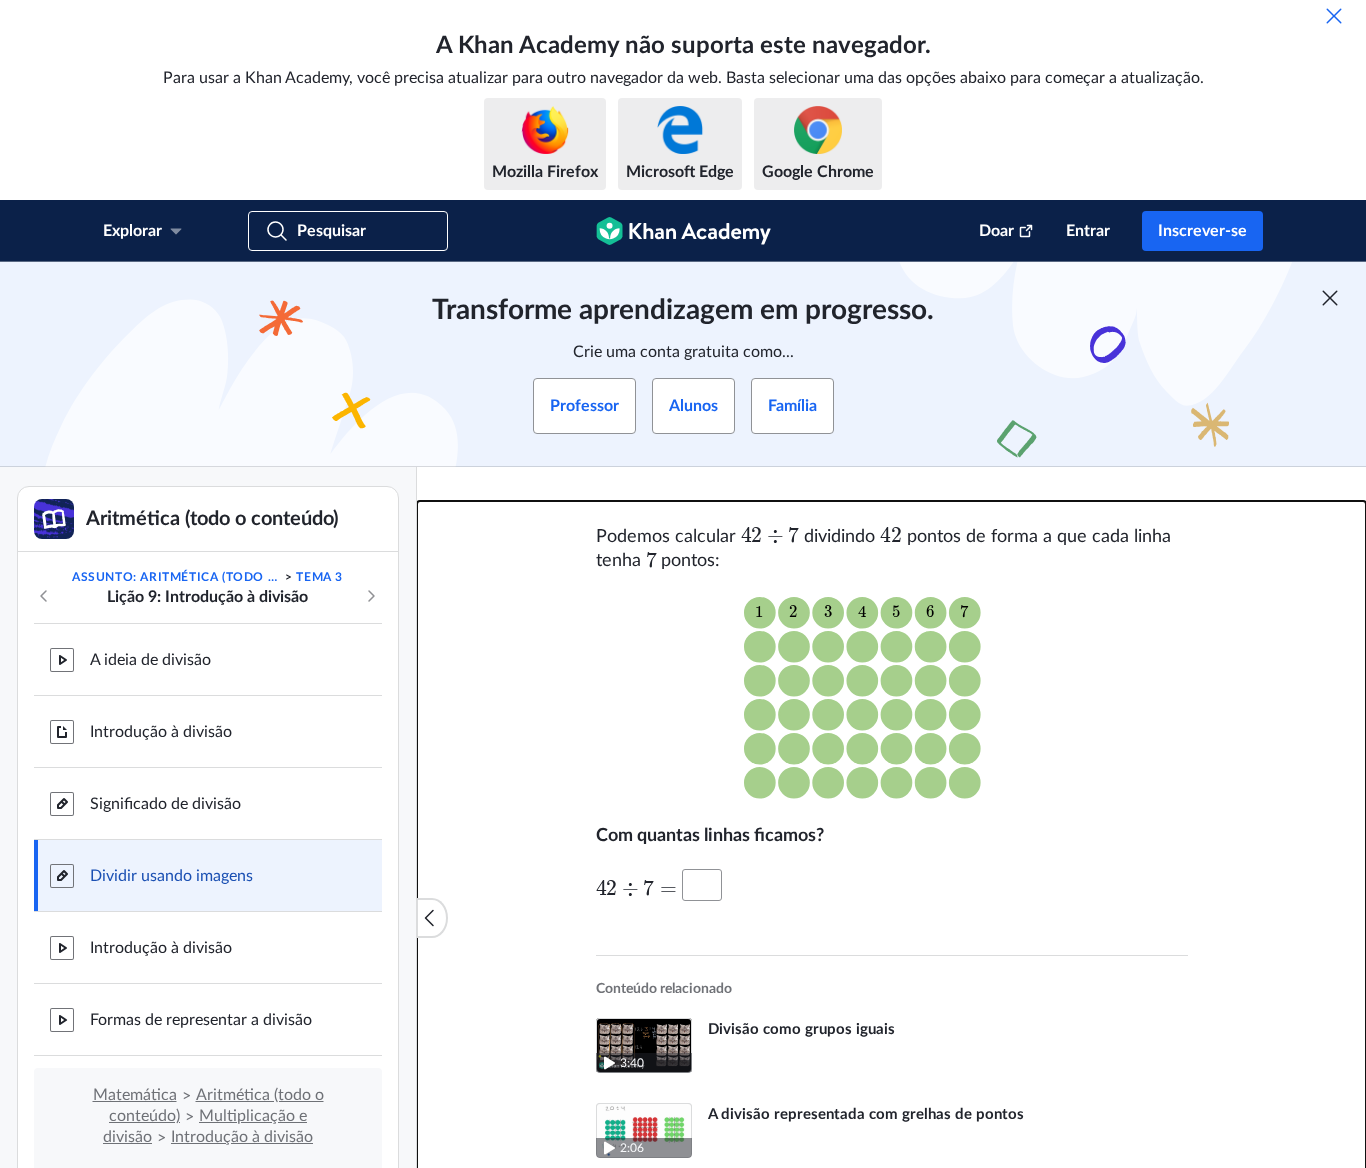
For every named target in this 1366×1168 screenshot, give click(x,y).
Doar (996, 231)
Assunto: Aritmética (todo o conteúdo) (177, 577)
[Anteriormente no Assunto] (44, 596)
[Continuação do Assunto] (371, 596)
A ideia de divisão (150, 660)
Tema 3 (319, 577)
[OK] (1334, 16)
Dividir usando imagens (171, 876)
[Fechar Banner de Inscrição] (1330, 298)
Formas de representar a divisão (201, 1020)
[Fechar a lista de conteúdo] (432, 918)
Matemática (135, 1095)
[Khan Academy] (683, 231)
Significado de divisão (165, 804)
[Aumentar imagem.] (892, 699)
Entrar (1088, 231)
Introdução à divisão (161, 732)
